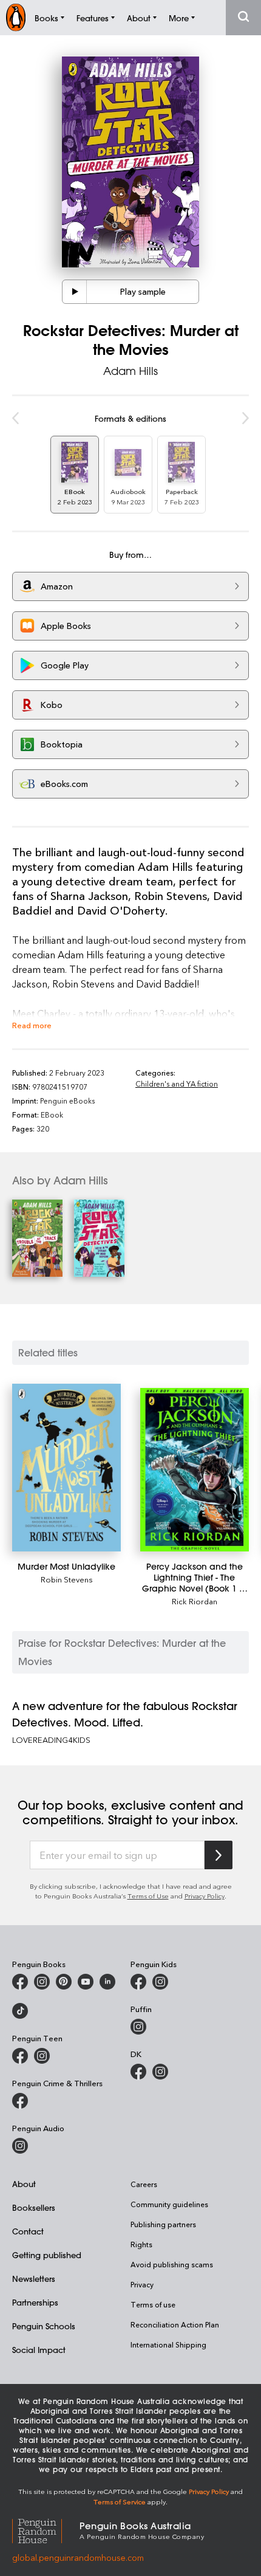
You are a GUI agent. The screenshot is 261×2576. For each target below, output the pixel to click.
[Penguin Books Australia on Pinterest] (64, 1982)
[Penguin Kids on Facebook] (138, 1982)
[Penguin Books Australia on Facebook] (20, 1982)
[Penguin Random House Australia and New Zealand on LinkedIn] (107, 1982)
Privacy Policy (205, 1896)
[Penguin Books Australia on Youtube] (86, 1982)
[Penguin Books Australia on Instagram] (42, 1982)
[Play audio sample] (75, 292)
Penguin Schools (44, 2326)
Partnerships (35, 2302)
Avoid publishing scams (172, 2264)
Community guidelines (169, 2204)
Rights (141, 2244)
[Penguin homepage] (16, 17)
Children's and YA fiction (177, 1084)
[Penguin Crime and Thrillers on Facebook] (20, 2101)
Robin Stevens (67, 1579)
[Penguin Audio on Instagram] (20, 2146)
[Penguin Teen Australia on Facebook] (20, 2056)
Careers (144, 2184)
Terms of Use (148, 1896)
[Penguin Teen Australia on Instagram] (42, 2056)
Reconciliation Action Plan (175, 2324)
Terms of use (153, 2304)
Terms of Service (120, 2502)
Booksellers (34, 2207)
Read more (32, 1025)
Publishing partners (163, 2224)
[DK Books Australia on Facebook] (138, 2072)
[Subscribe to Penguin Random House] (219, 1855)
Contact (28, 2231)
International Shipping (168, 2344)
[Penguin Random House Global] (46, 2530)
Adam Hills (130, 371)
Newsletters (34, 2279)
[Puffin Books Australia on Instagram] (138, 2027)
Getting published (47, 2255)
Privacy (142, 2284)
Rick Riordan (195, 1601)
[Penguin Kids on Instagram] (160, 1982)
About (24, 2184)
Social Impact (39, 2350)
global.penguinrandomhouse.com (78, 2557)
